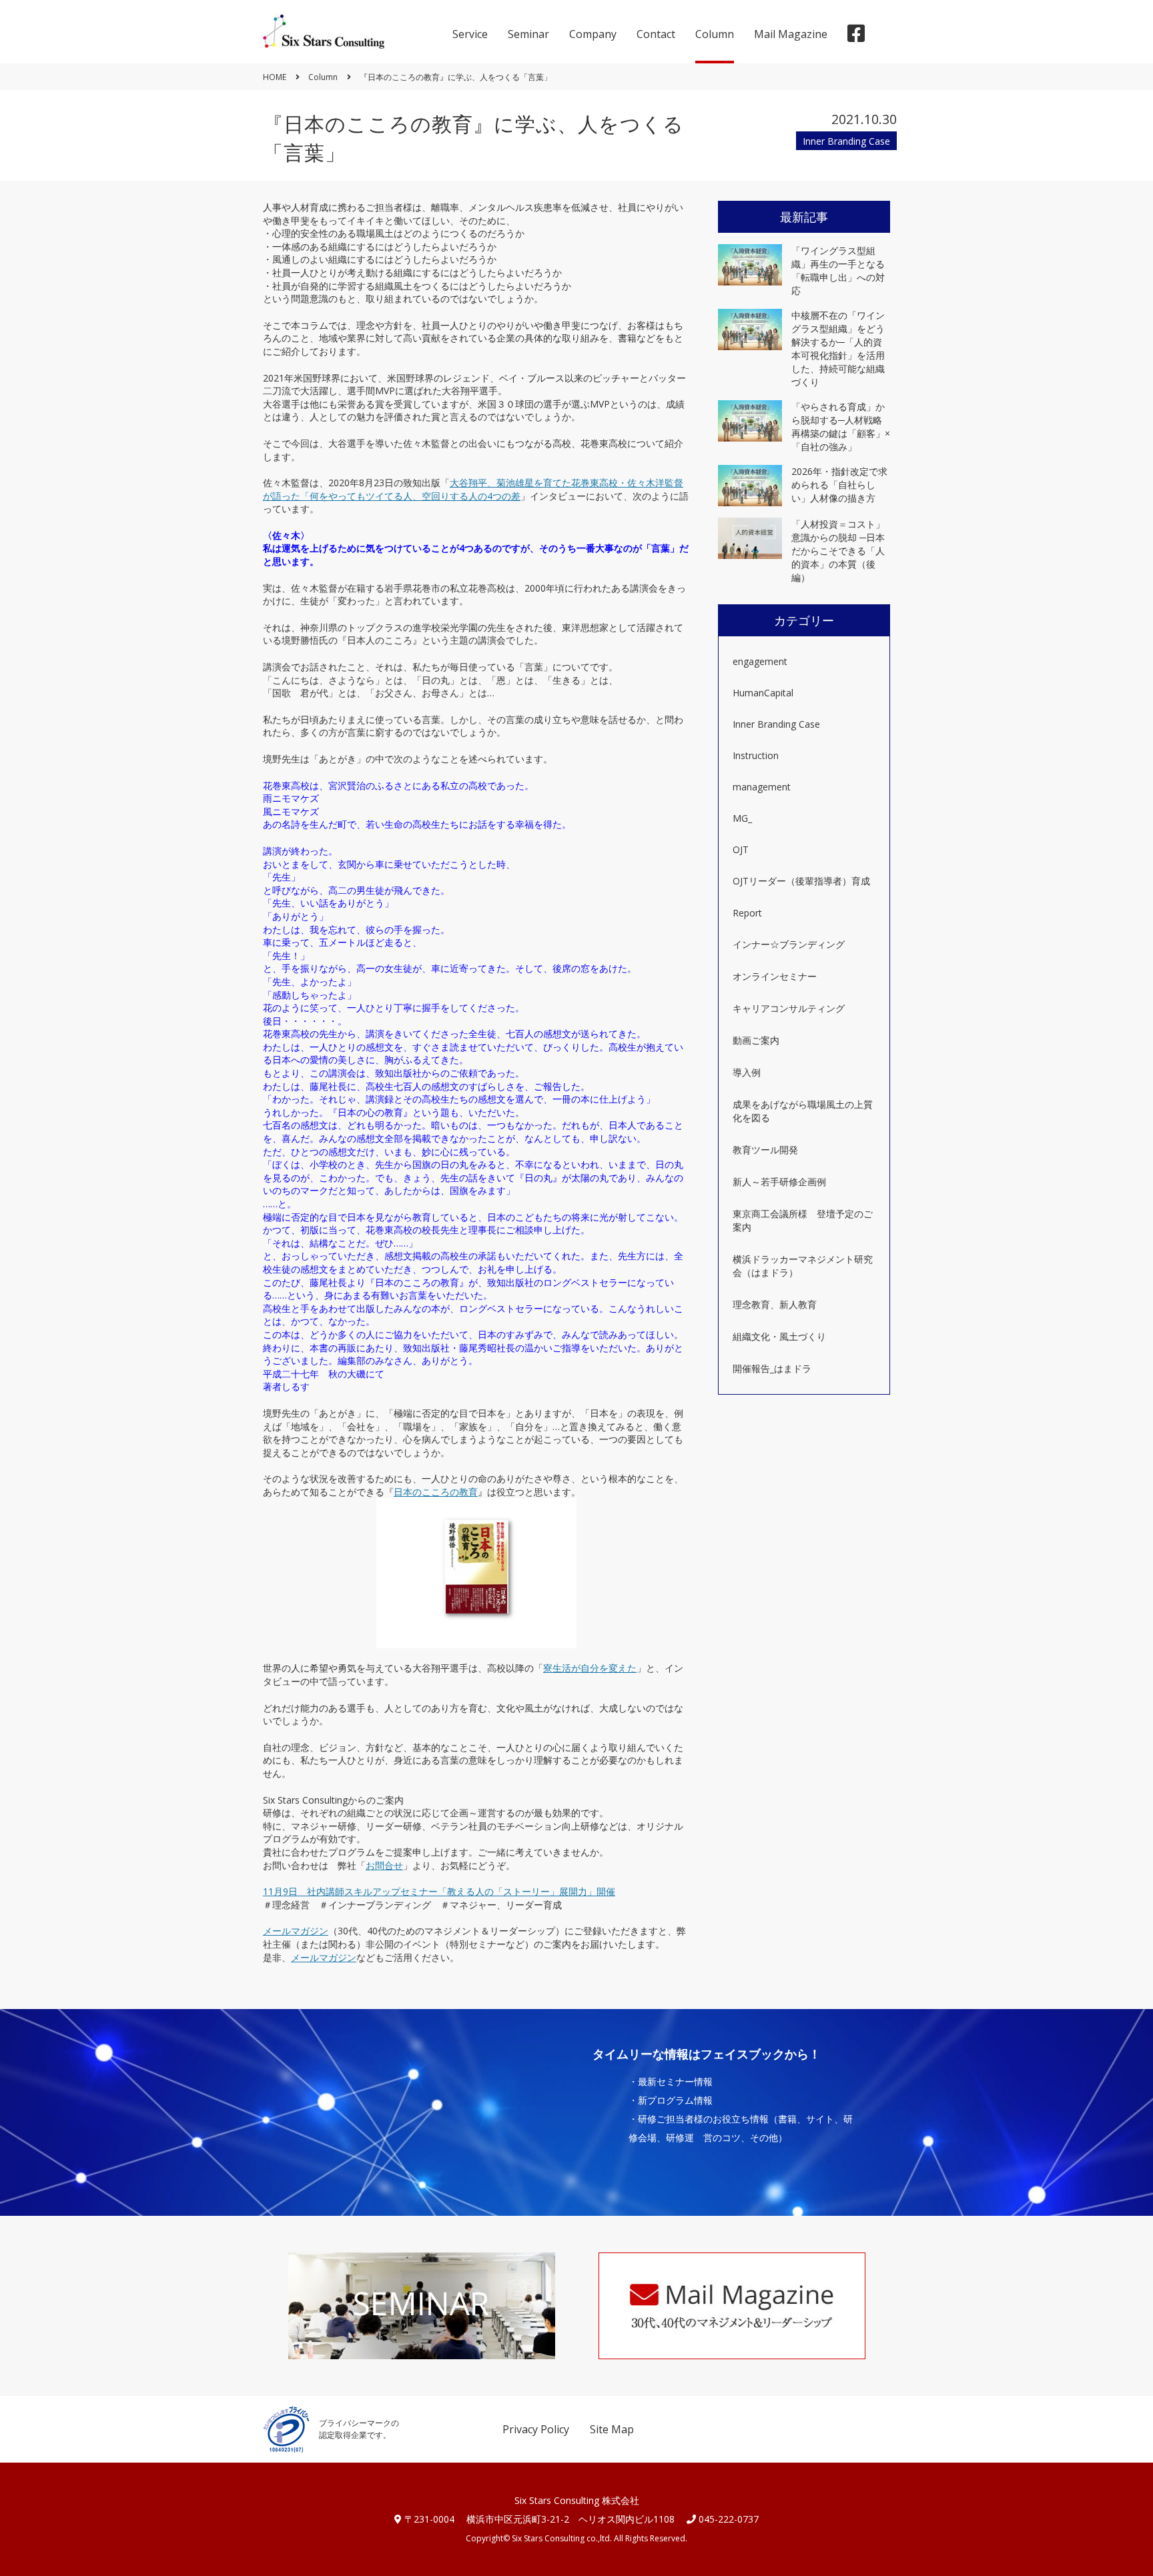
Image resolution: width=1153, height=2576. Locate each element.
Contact (656, 34)
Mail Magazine (791, 34)
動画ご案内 (756, 1040)
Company (593, 34)
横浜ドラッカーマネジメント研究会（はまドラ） (803, 1266)
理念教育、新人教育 (775, 1304)
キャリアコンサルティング (789, 1008)
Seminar (528, 34)
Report (747, 913)
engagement (760, 661)
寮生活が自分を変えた (590, 1668)
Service (470, 34)
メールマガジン (296, 1931)
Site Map (612, 2429)
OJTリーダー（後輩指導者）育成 (801, 881)
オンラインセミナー (775, 976)
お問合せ (384, 1865)
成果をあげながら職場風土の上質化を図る (803, 1111)
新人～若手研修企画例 (779, 1182)
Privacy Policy (536, 2429)
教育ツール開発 (765, 1150)
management (762, 787)
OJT (741, 849)
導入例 (747, 1072)
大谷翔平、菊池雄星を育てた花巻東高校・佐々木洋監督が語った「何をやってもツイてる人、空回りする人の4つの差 (473, 489)
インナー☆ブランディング (789, 944)
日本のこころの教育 (436, 1492)
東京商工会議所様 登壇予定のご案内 (803, 1220)
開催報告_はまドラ (772, 1368)
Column (715, 34)
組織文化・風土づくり (779, 1336)
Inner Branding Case (776, 724)
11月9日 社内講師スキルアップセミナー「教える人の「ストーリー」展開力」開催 (439, 1891)
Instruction (756, 755)
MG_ (742, 818)
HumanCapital (763, 693)
